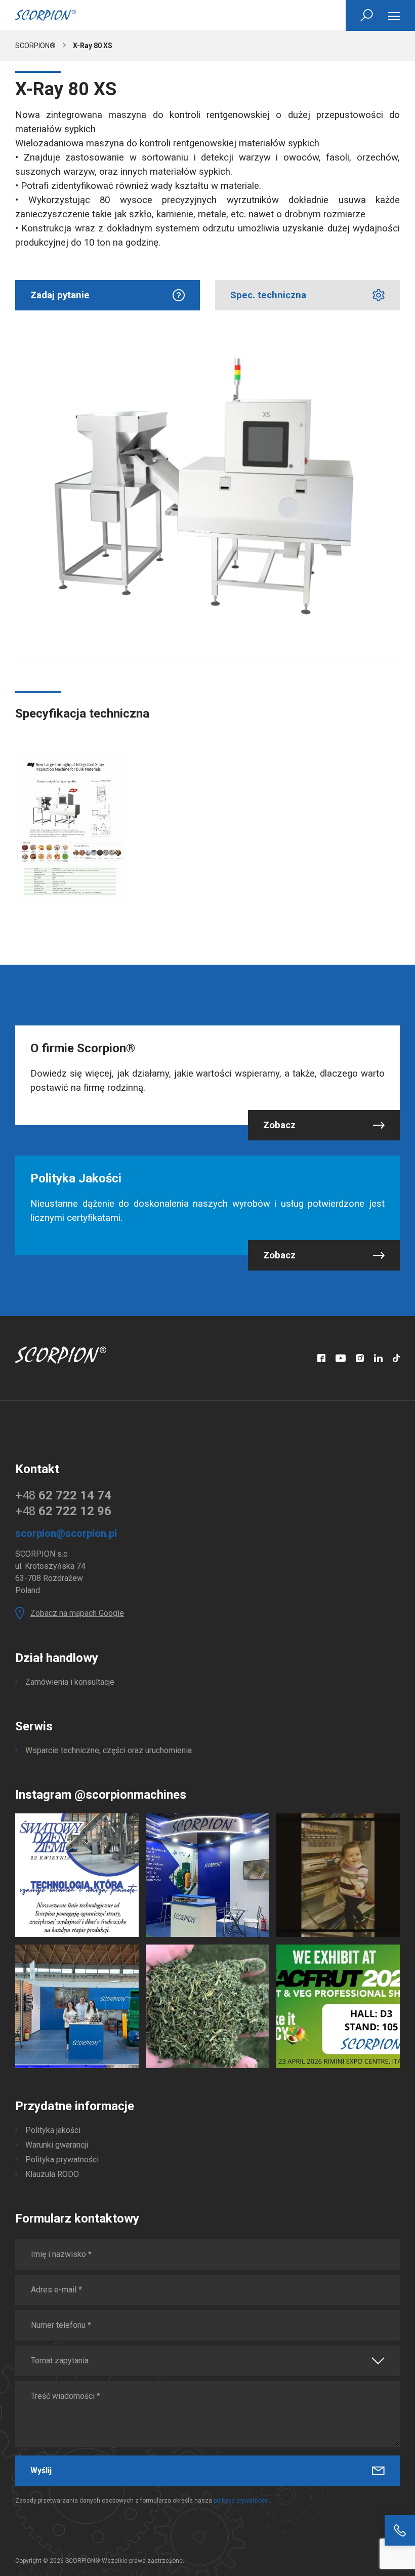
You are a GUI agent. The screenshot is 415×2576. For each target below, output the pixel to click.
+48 (63, 1495)
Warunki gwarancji (57, 2145)
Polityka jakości (53, 2130)
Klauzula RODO (52, 2174)
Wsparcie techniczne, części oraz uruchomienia (109, 1750)
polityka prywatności (242, 2501)
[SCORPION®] (46, 15)
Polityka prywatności (62, 2159)
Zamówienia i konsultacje (70, 1682)
